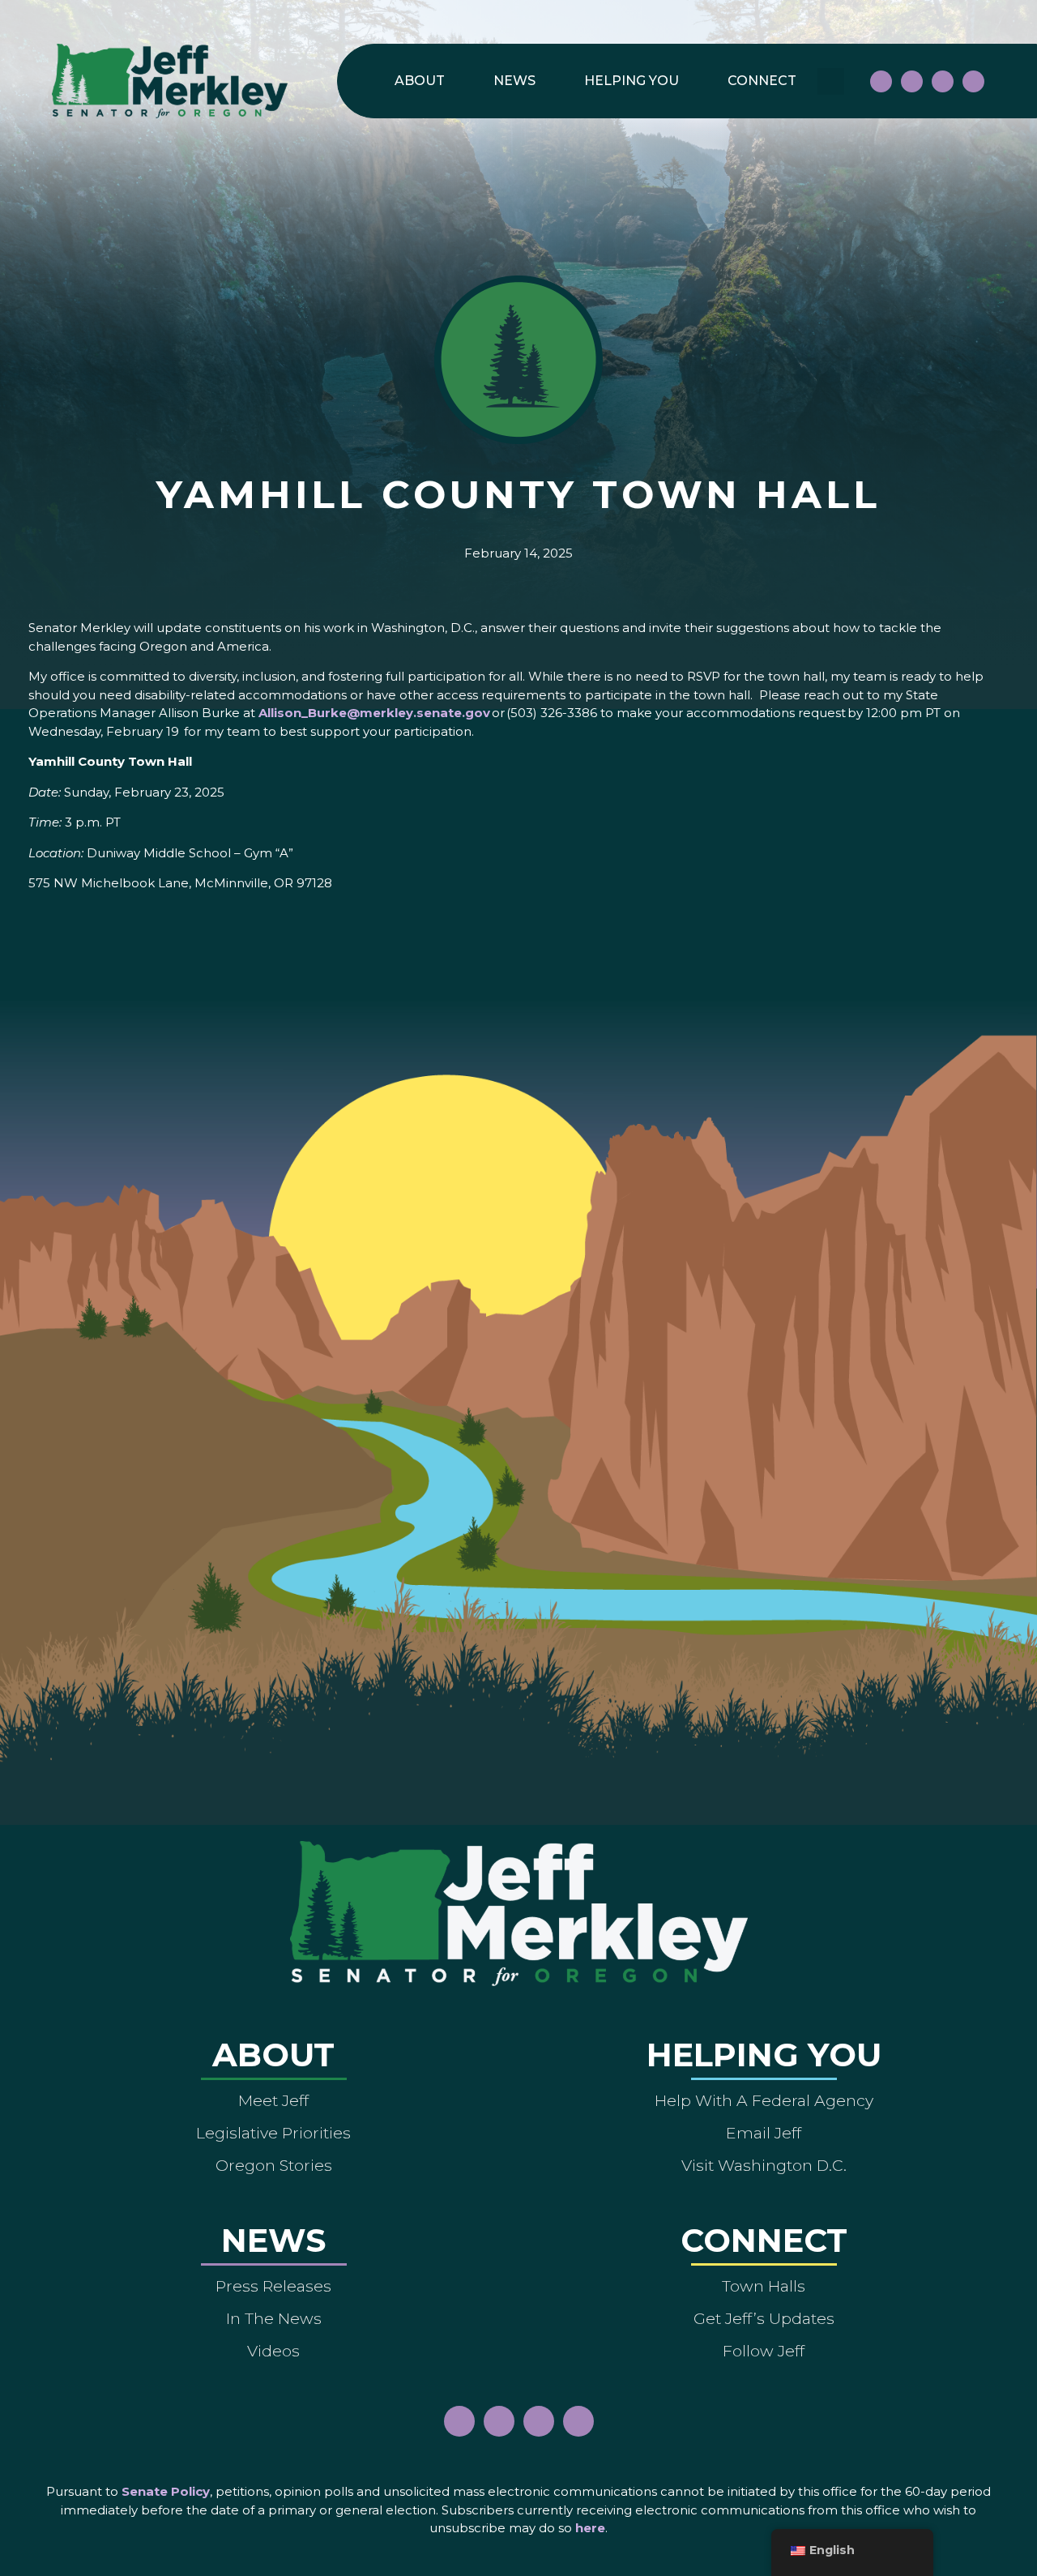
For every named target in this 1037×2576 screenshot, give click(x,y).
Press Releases (273, 2286)
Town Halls (764, 2286)
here (590, 2528)
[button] (831, 81)
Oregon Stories (274, 2165)
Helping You (632, 81)
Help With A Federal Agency (764, 2100)
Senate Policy (166, 2491)
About (420, 81)
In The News (274, 2318)
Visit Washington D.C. (764, 2165)
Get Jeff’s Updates (764, 2318)
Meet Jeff (273, 2100)
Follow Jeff (764, 2351)
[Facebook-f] (881, 81)
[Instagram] (912, 81)
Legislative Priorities (273, 2133)
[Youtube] (943, 81)
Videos (273, 2351)
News (514, 81)
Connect (762, 81)
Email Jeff (764, 2133)
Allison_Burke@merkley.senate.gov (374, 713)
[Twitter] (973, 81)
